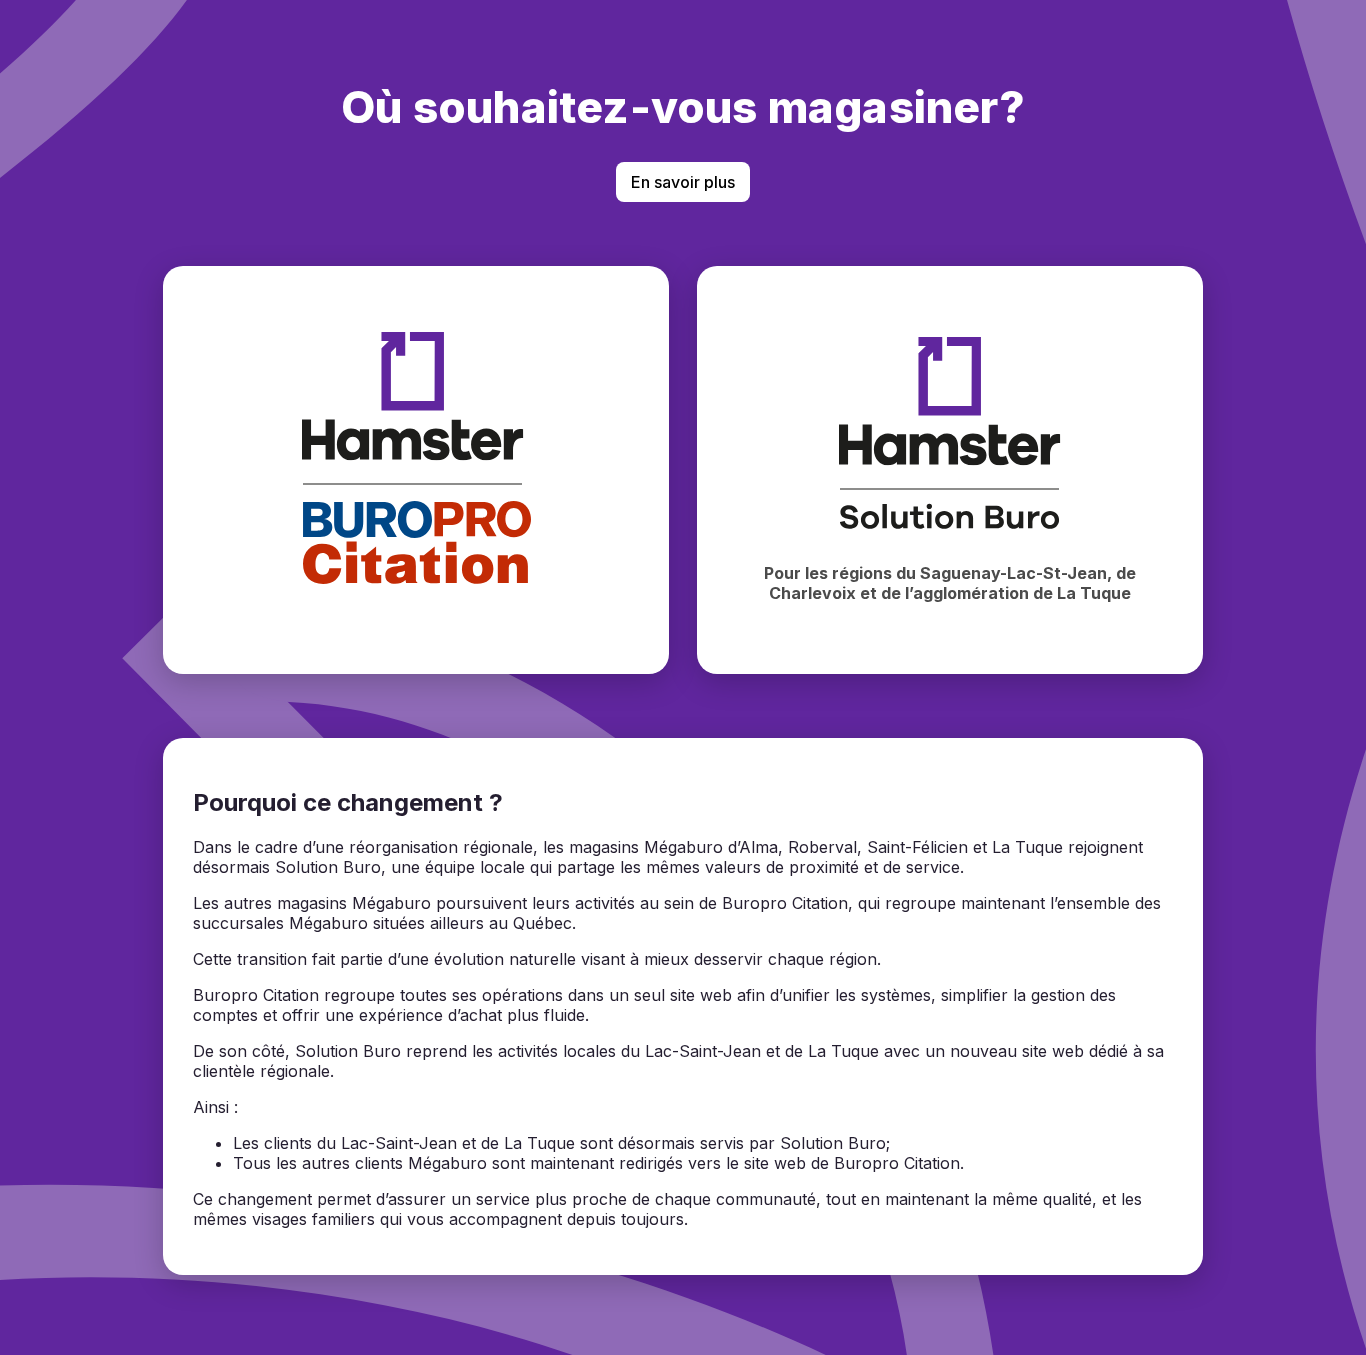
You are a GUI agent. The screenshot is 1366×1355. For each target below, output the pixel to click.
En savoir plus (683, 182)
